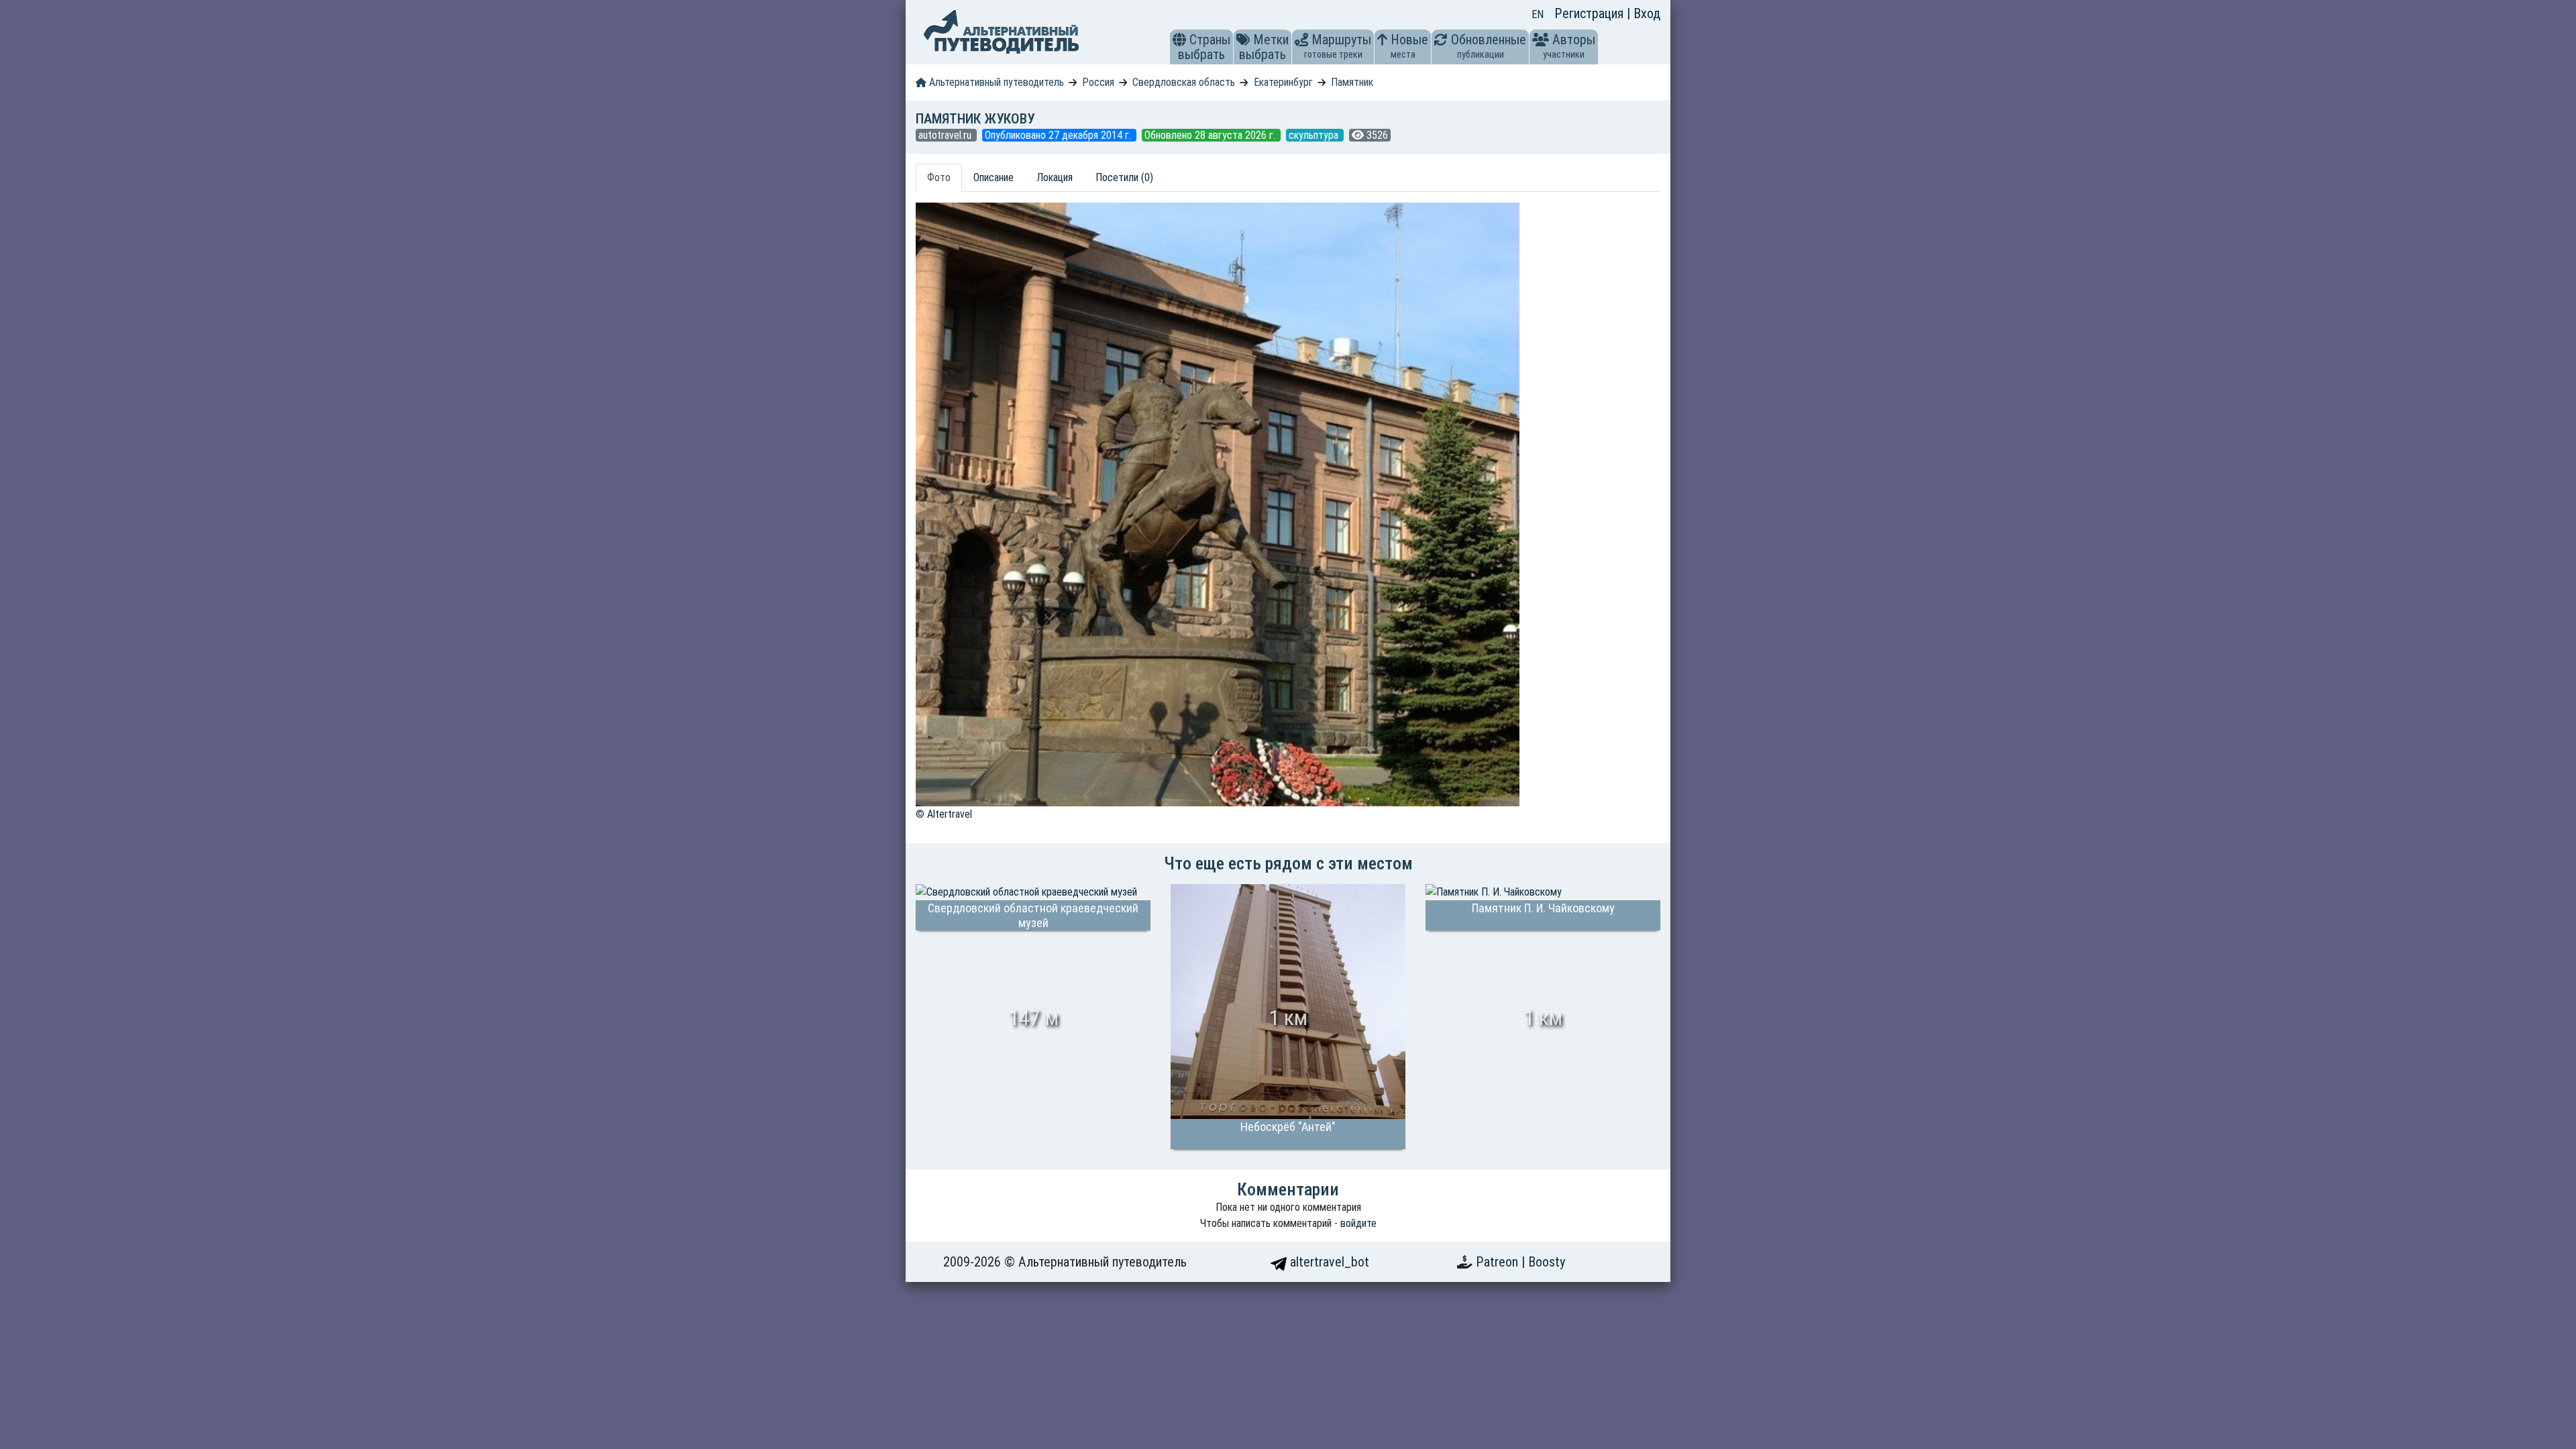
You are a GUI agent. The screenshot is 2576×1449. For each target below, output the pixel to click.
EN (1538, 14)
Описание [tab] (994, 177)
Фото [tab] (939, 177)
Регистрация (1591, 13)
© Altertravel (944, 814)
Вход (1647, 13)
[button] (1179, 40)
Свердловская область (1184, 82)
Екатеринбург (1283, 82)
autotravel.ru (946, 135)
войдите (1358, 1223)
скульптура (1315, 135)
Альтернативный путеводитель (995, 82)
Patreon (1499, 1262)
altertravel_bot (1328, 1262)
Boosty (1547, 1262)
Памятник (1352, 82)
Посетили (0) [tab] (1124, 177)
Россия (1098, 82)
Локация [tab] (1055, 177)
